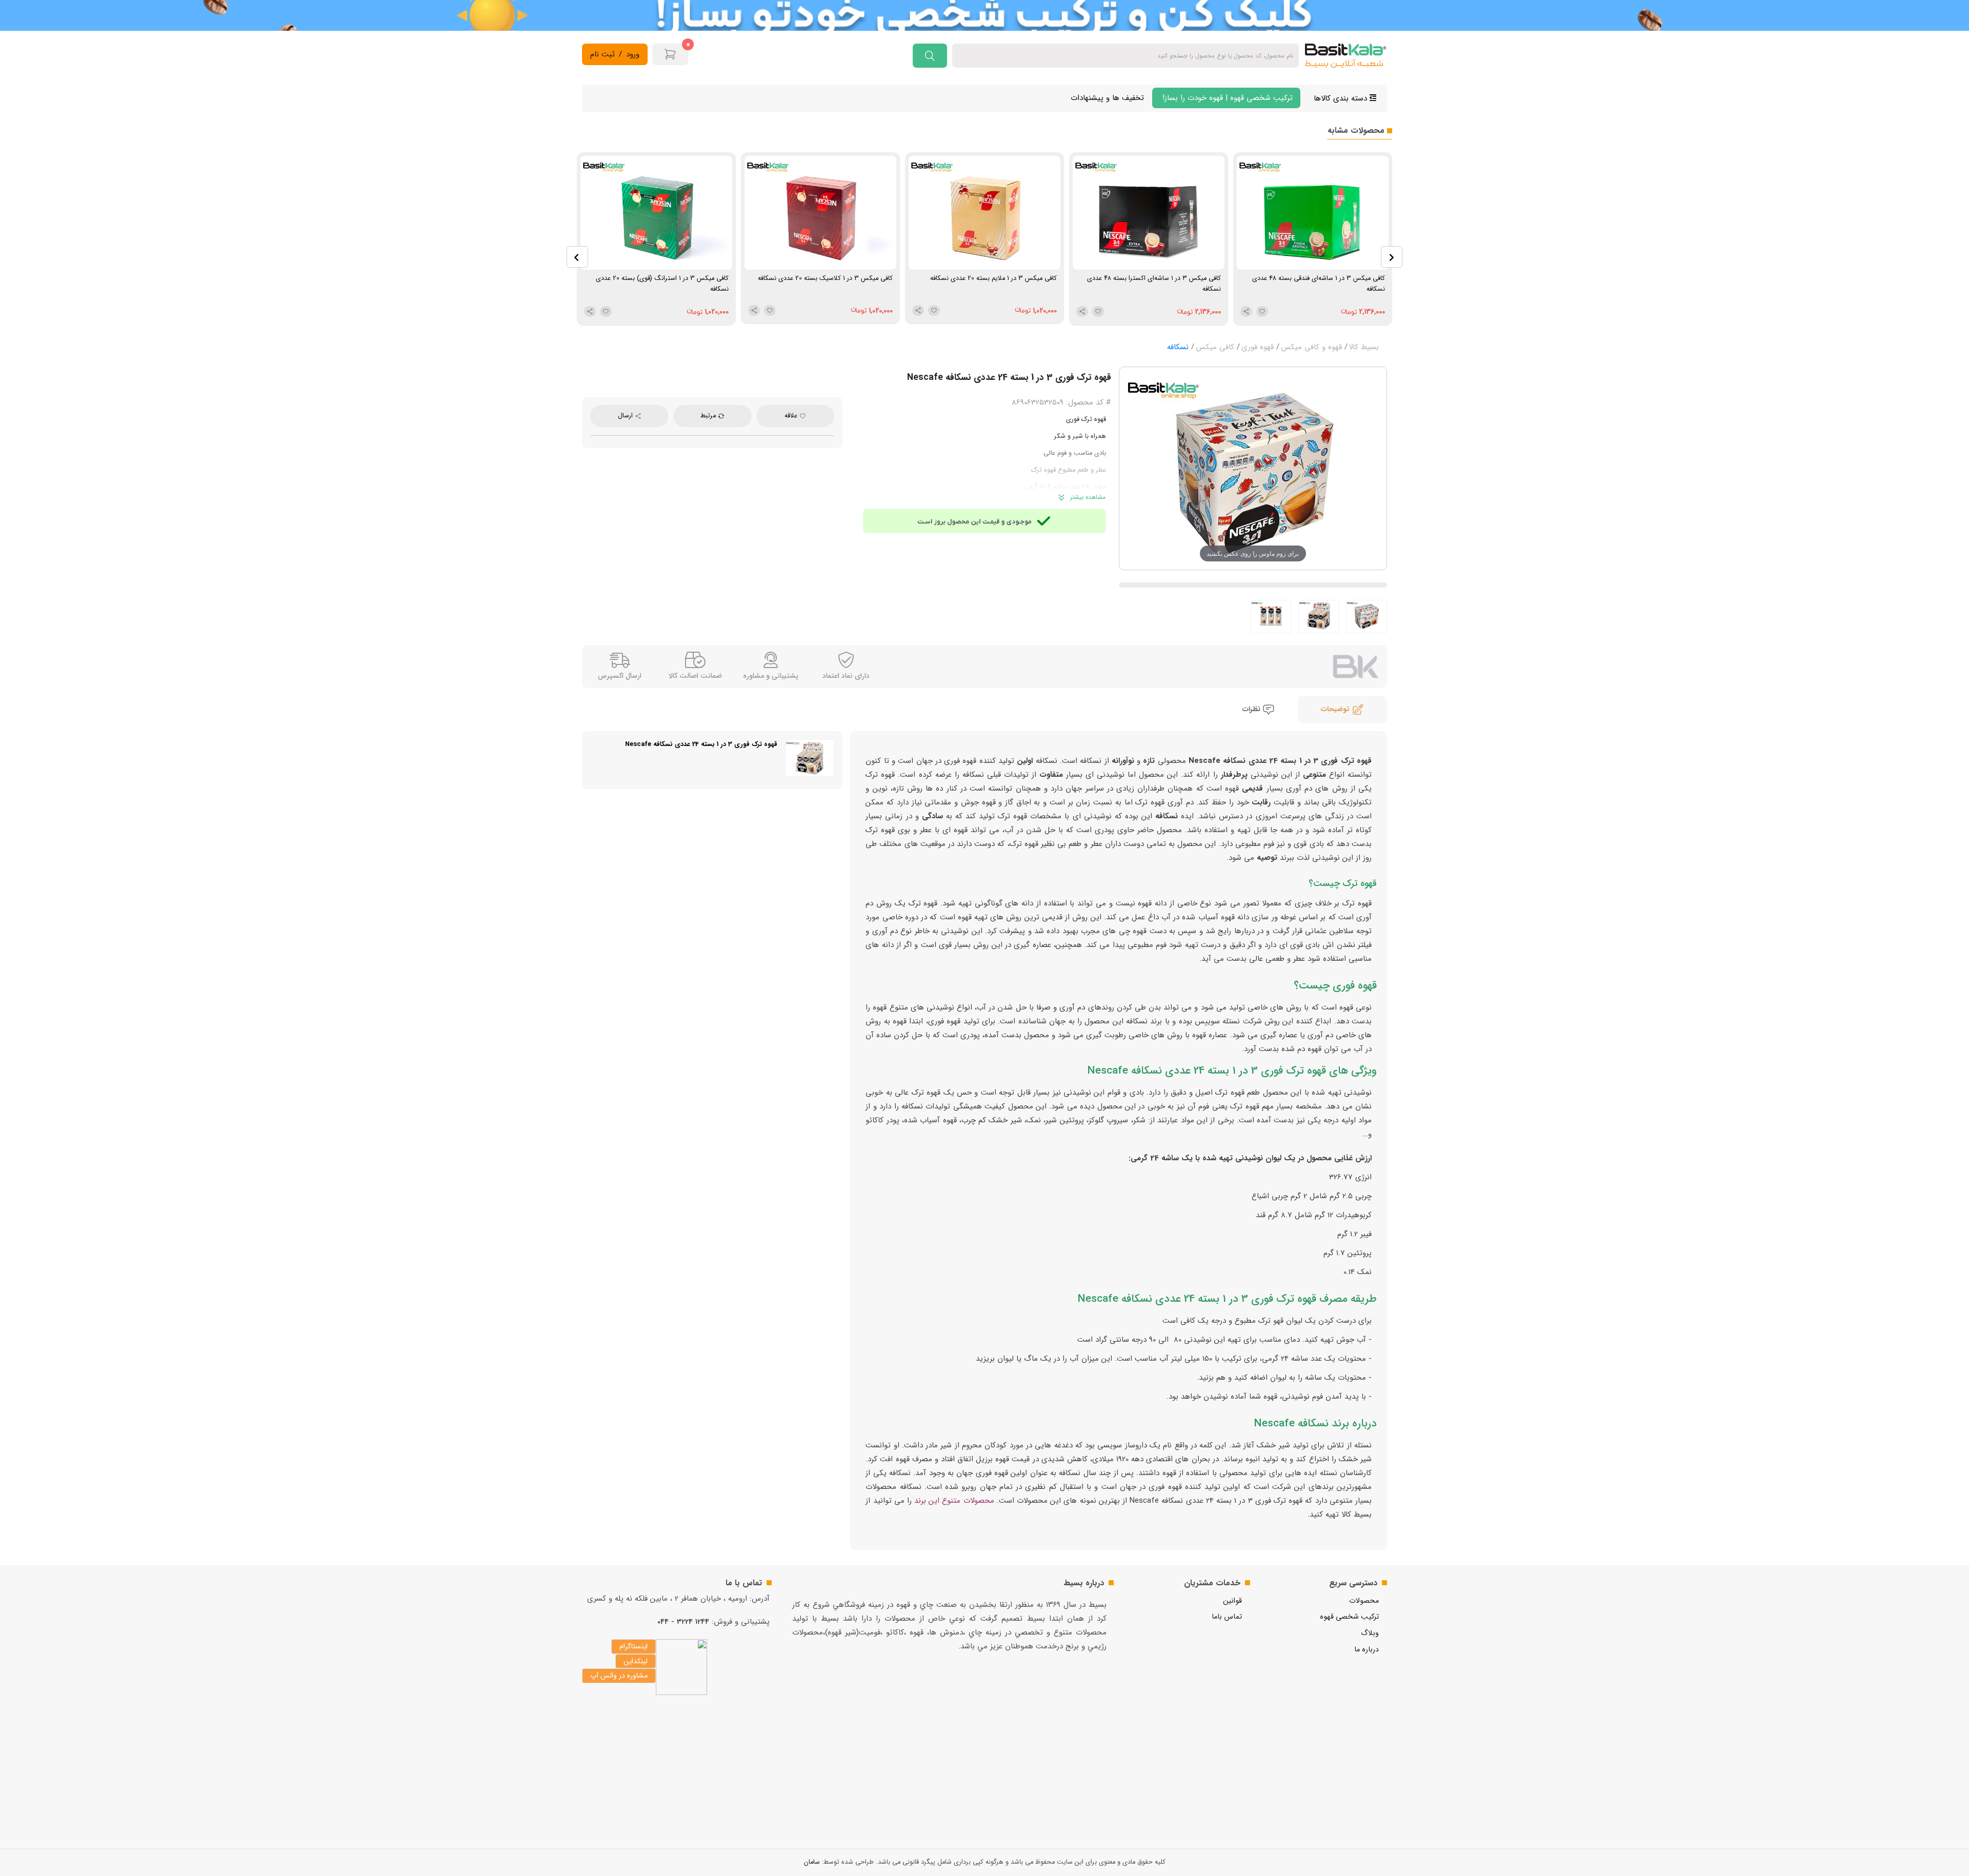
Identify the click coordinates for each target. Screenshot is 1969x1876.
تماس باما (1227, 1617)
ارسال (626, 416)
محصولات (1364, 1601)
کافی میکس (1215, 347)
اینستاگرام (634, 1646)
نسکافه (1178, 347)
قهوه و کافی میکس (1311, 347)
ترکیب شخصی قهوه (1349, 1617)
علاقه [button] (792, 416)
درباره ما (1367, 1650)
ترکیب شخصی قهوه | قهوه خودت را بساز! (1226, 98)
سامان (812, 1862)
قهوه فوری (1258, 347)
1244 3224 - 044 (683, 1622)
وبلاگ (1370, 1633)
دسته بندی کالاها (1342, 98)
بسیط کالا (1364, 347)
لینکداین (636, 1661)
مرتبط (709, 416)
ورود (633, 55)
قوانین (1232, 1601)
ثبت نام (602, 55)
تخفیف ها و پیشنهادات (1107, 98)
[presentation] (577, 257)
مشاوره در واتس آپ (619, 1676)
